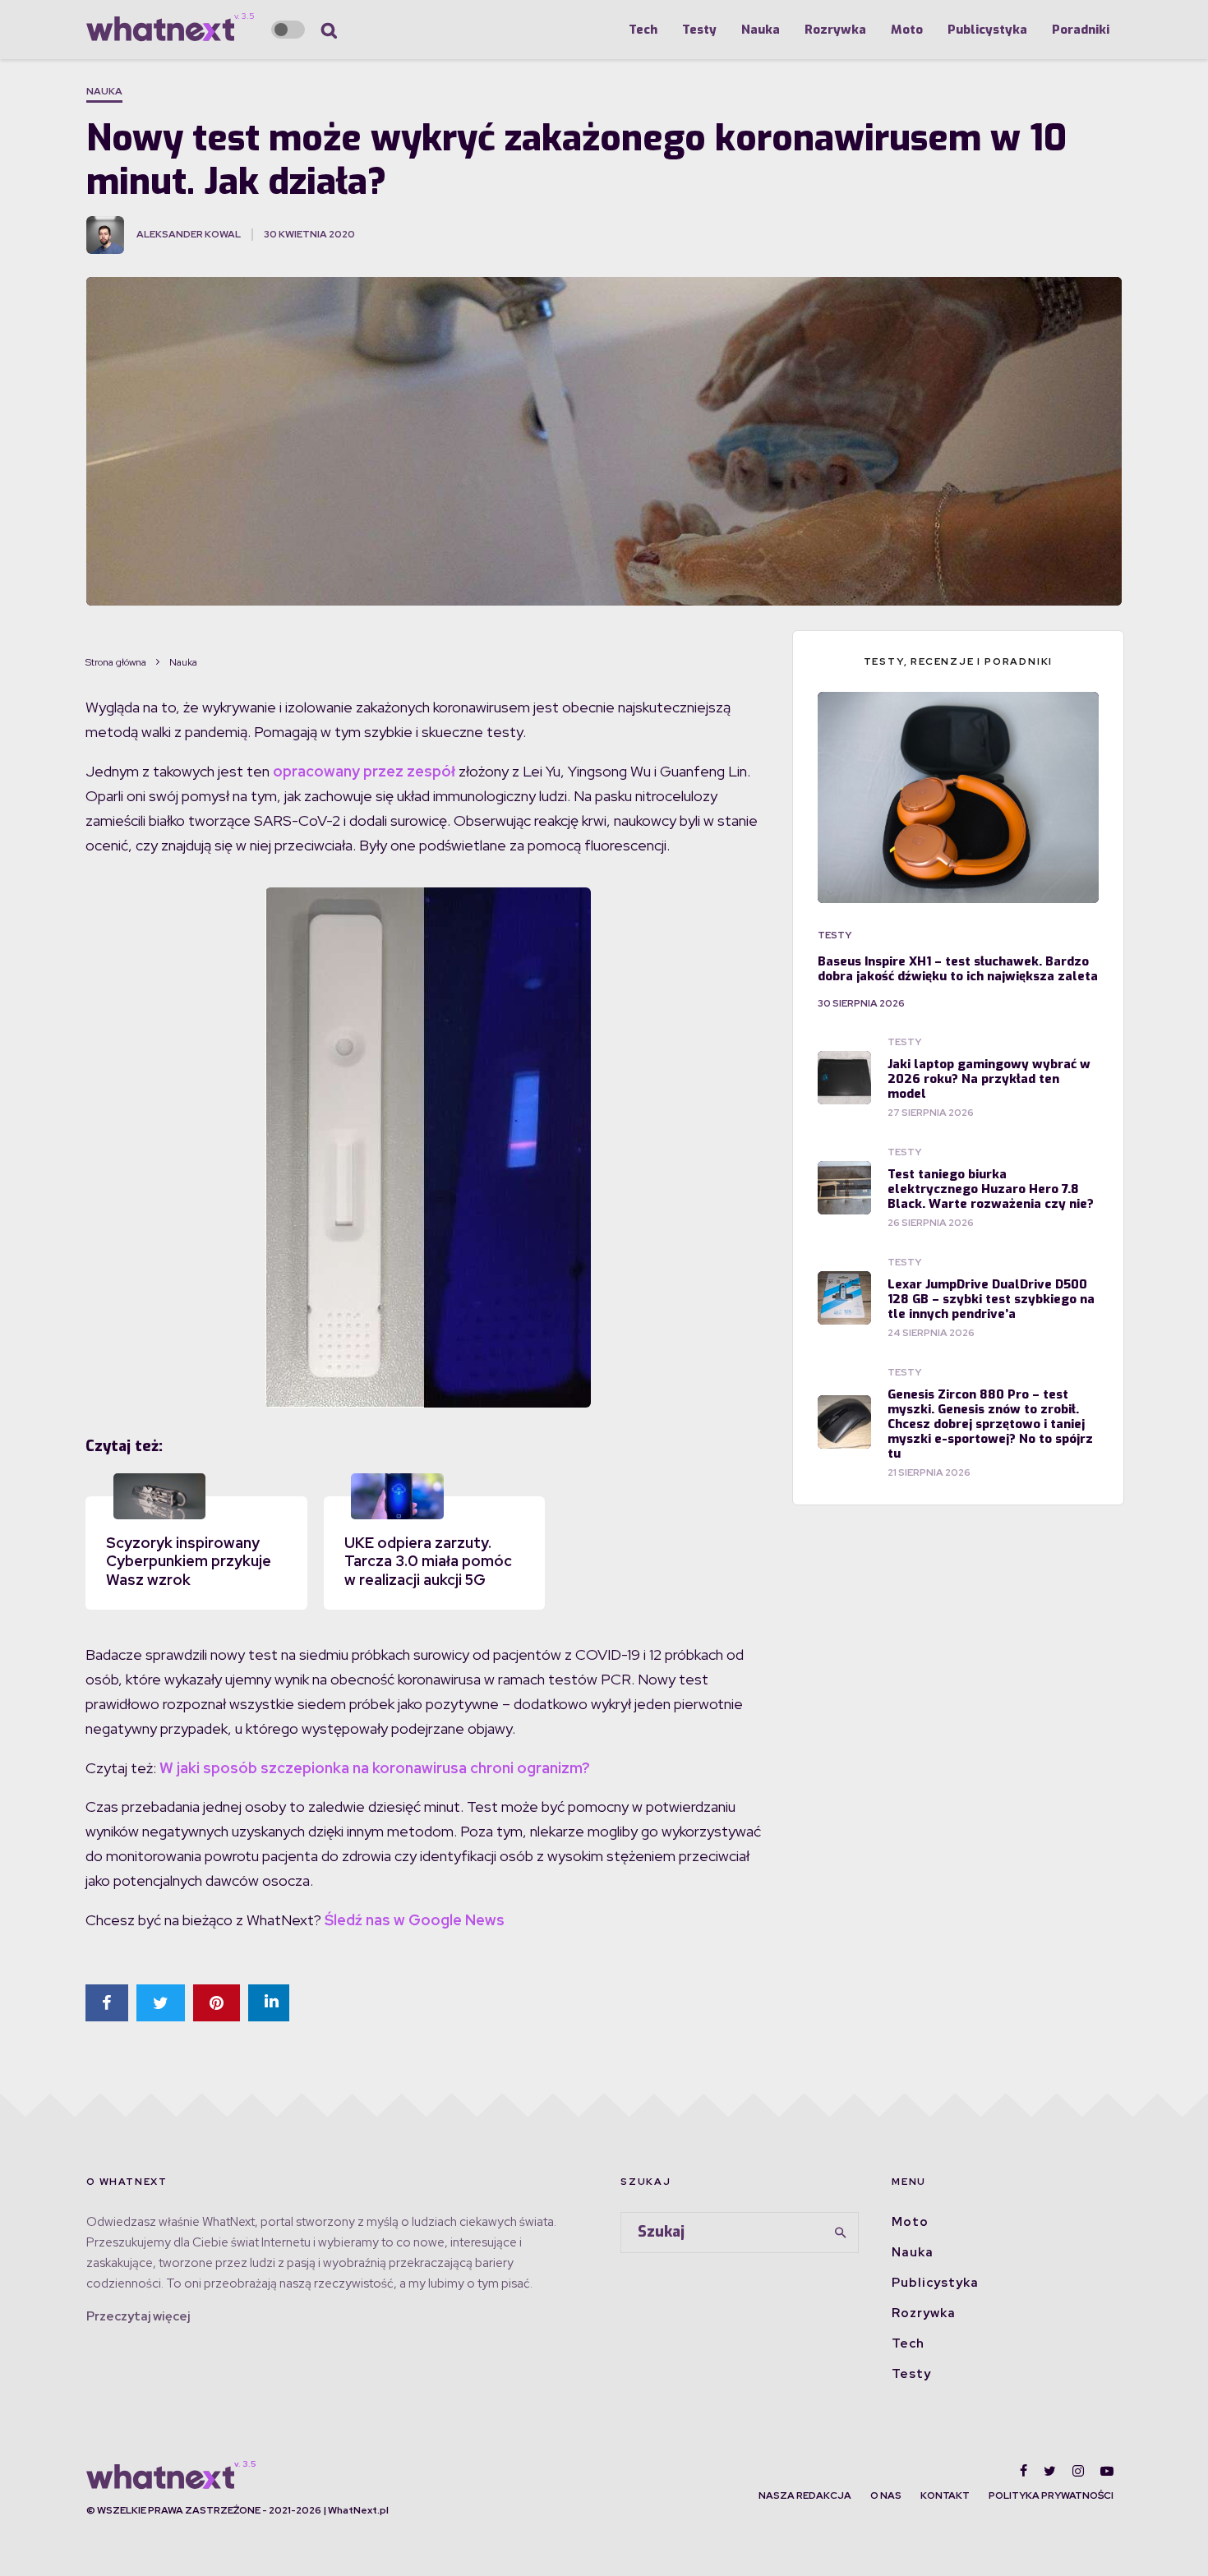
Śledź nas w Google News (415, 1920)
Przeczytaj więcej (138, 2316)
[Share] (107, 2003)
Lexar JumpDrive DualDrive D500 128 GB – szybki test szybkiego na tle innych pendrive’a (991, 1299)
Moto (907, 30)
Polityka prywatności (1051, 2495)
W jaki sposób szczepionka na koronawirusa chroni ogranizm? (375, 1768)
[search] (841, 2233)
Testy (699, 30)
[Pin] (217, 2003)
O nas (886, 2495)
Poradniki (1081, 30)
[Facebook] (1024, 2471)
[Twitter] (1050, 2471)
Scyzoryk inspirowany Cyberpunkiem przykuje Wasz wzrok (189, 1561)
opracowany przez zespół (364, 771)
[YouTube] (1107, 2471)
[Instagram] (1078, 2471)
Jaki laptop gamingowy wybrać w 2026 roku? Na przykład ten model (989, 1079)
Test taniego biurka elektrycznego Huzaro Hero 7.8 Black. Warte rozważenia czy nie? (991, 1189)
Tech (643, 30)
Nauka (761, 30)
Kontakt (945, 2495)
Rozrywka (835, 30)
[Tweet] (161, 2003)
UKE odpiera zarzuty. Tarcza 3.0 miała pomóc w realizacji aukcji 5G (428, 1561)
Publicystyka (987, 30)
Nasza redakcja (805, 2495)
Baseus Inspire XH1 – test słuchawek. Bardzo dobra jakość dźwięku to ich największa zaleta (958, 969)
